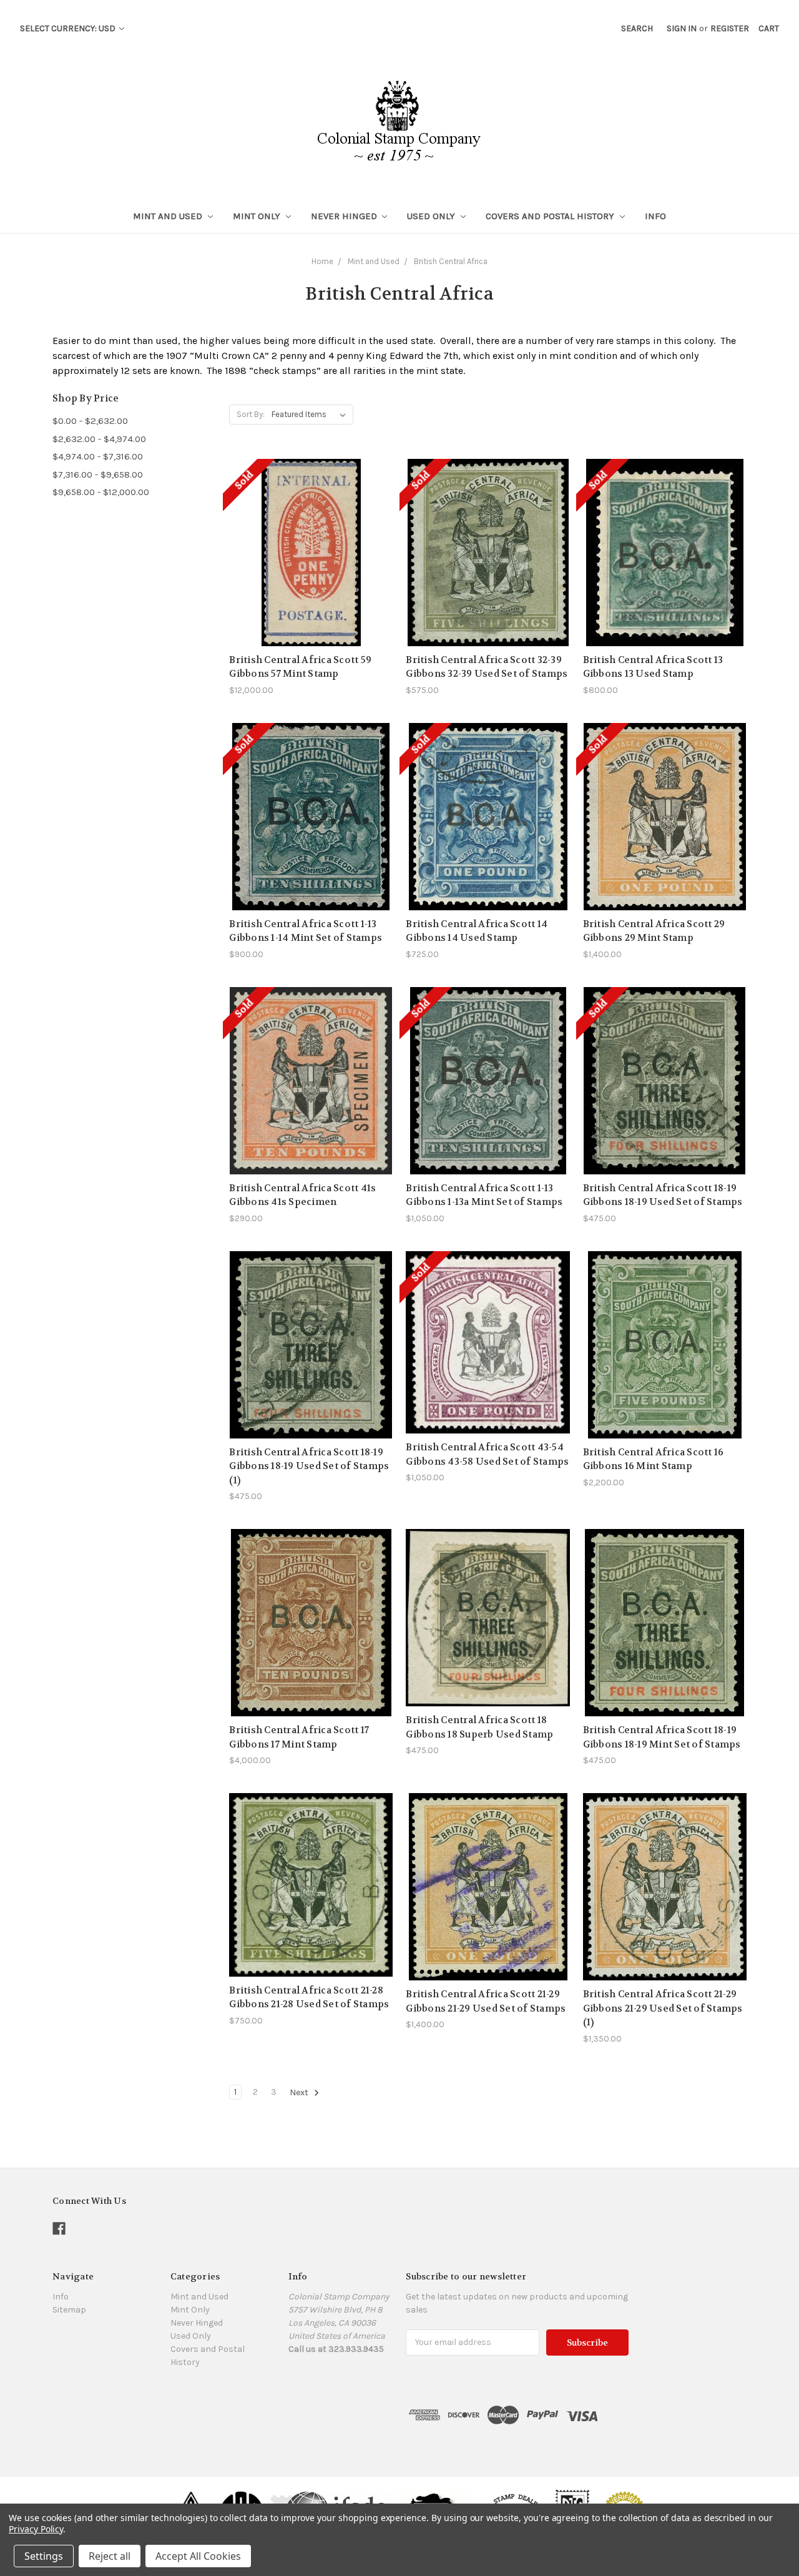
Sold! (311, 568)
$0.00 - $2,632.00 (90, 421)
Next (300, 2092)
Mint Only (258, 216)
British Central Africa (451, 261)
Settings (44, 2556)
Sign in (682, 28)
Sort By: (251, 414)
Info (655, 216)
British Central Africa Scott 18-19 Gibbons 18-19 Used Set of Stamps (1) (309, 1466)
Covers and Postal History (551, 216)
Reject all (110, 2556)
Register (730, 28)
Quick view (311, 524)
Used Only (432, 216)
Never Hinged (345, 216)
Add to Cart (311, 1367)
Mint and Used (169, 216)
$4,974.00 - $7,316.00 (98, 456)
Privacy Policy (36, 2529)
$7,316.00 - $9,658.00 (98, 474)
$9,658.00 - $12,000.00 (101, 492)
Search (637, 28)
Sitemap (69, 2310)
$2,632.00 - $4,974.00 (99, 439)
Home (322, 261)
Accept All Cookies (198, 2556)
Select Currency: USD (69, 28)
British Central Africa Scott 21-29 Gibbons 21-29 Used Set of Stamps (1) (663, 2008)
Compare (307, 546)
